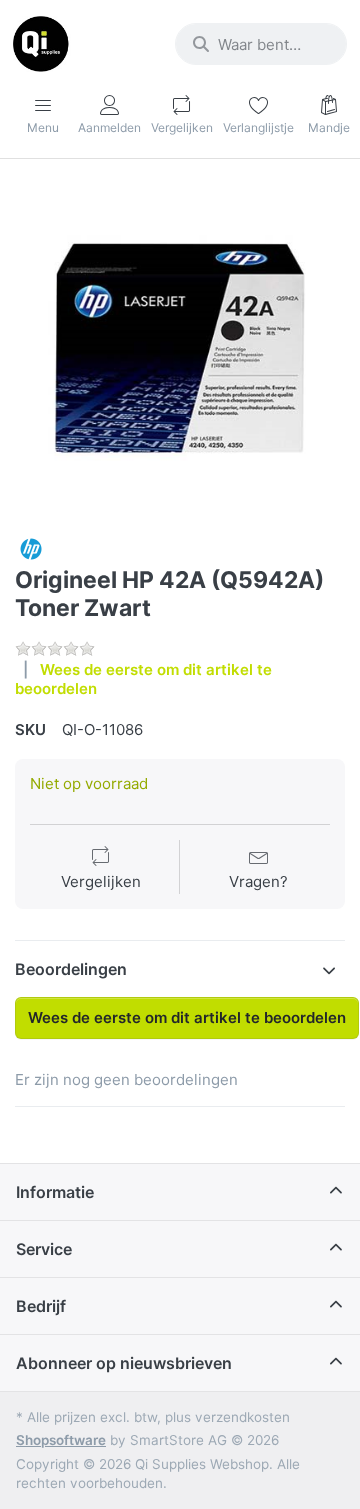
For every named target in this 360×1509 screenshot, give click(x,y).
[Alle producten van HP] (31, 547)
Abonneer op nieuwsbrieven (124, 1363)
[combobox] (261, 44)
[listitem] (180, 348)
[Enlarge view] (180, 348)
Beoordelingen (71, 969)
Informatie (55, 1192)
